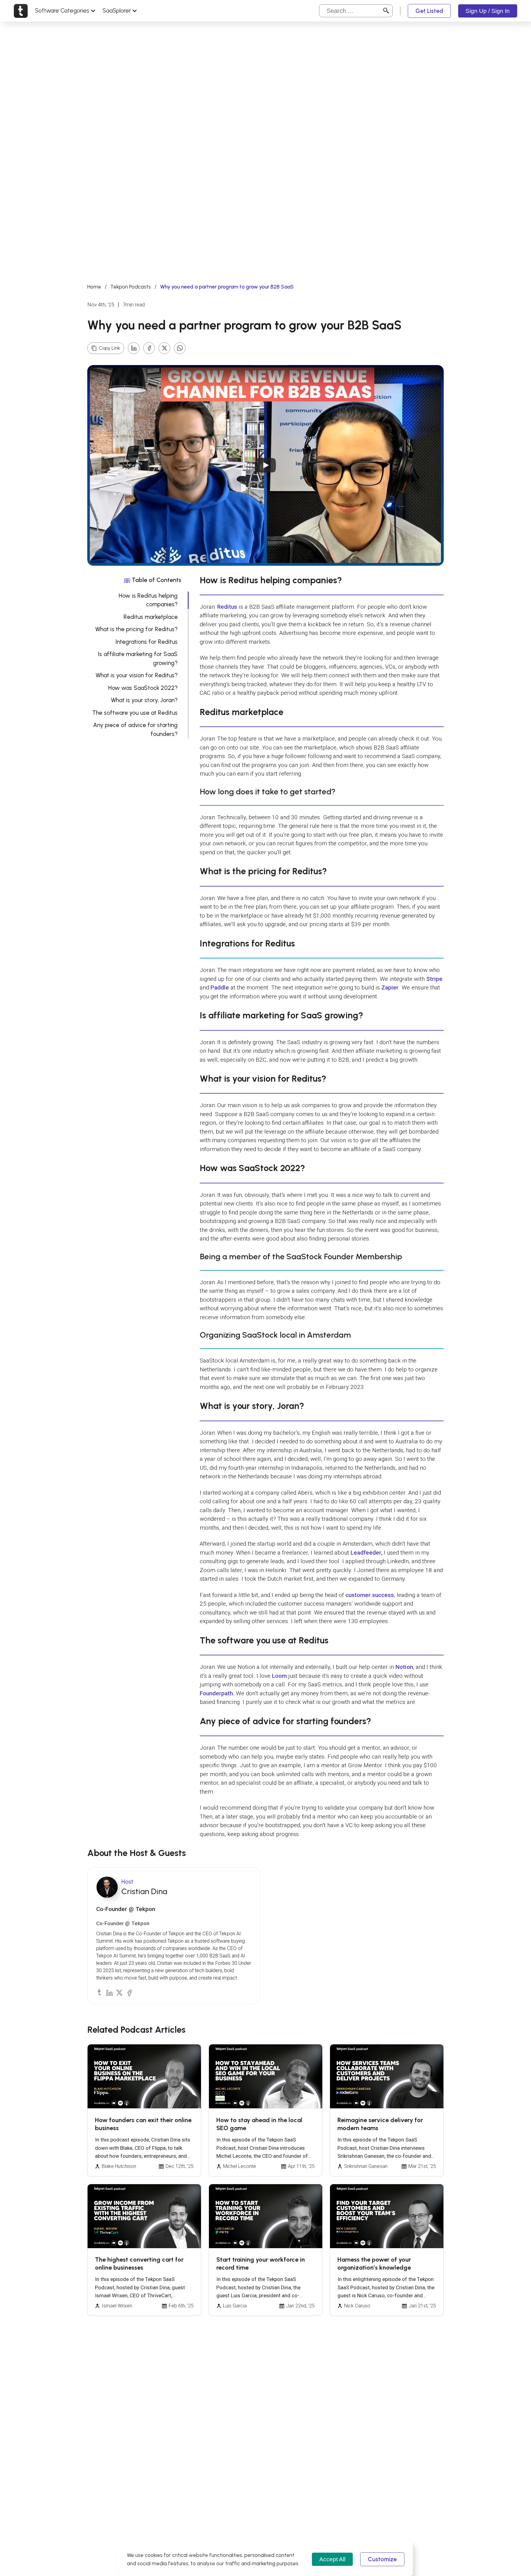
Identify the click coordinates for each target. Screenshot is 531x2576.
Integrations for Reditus (147, 642)
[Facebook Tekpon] (129, 1992)
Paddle (220, 987)
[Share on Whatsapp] (180, 348)
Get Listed (429, 11)
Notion (404, 1667)
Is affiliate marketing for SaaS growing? (138, 659)
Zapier (390, 987)
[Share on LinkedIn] (134, 348)
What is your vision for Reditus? (137, 675)
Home (94, 287)
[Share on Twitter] (164, 348)
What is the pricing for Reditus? (136, 629)
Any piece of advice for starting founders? (135, 730)
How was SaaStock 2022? (143, 688)
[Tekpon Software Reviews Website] (21, 11)
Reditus (227, 607)
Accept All (332, 2559)
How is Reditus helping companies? (148, 600)
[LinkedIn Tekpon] (109, 1992)
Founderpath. (217, 1693)
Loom (279, 1676)
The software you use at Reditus (135, 713)
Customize (382, 2559)
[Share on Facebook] (149, 348)
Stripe (434, 979)
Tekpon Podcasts (131, 287)
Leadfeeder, (366, 1553)
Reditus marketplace (151, 617)
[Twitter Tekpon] (119, 1992)
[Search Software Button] (386, 11)
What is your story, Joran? (144, 700)
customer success (370, 1595)
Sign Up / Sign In (488, 11)
